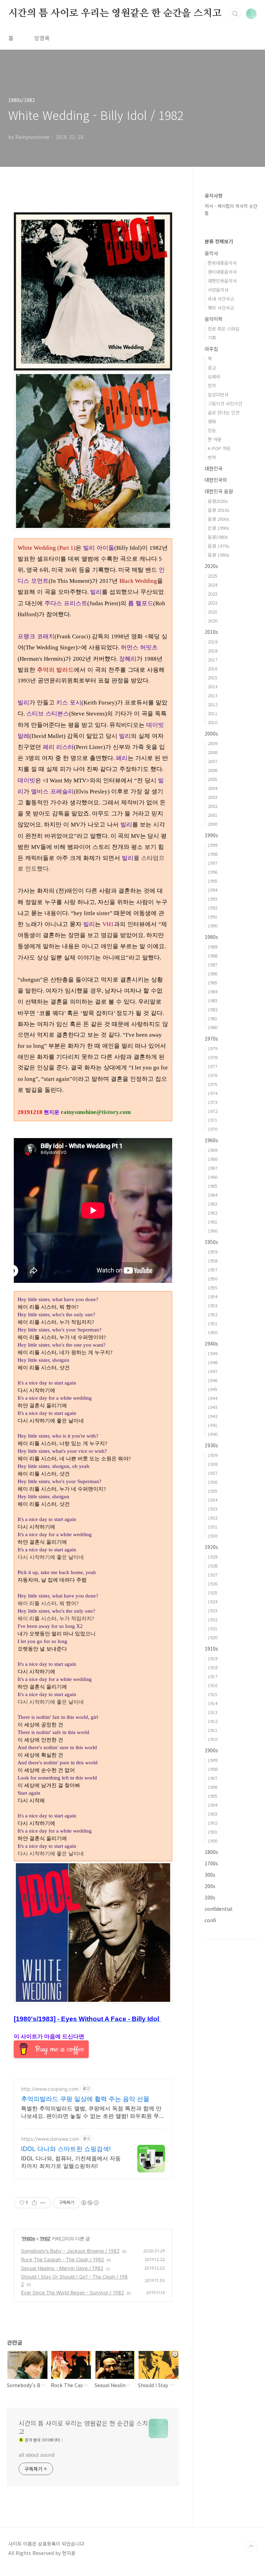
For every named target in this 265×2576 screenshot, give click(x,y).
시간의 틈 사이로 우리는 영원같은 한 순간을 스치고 (115, 13)
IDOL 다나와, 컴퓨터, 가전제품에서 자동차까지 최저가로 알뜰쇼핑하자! (71, 2162)
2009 (213, 743)
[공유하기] (34, 2203)
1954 (213, 1296)
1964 (213, 1195)
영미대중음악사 (222, 272)
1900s (211, 1750)
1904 (213, 1805)
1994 (213, 890)
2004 (213, 788)
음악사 (211, 253)
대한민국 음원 (219, 491)
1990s (211, 835)
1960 (213, 1231)
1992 (213, 908)
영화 (212, 421)
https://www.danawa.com (50, 2139)
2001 (213, 815)
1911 (213, 1730)
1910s (211, 1649)
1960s (211, 1140)
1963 (213, 1204)
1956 (213, 1279)
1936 (213, 1482)
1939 (213, 1455)
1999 (213, 845)
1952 (213, 1314)
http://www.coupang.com (50, 2089)
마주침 (211, 349)
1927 (213, 1575)
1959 (213, 1252)
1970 (213, 1129)
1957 (213, 1270)
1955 (213, 1287)
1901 (213, 1832)
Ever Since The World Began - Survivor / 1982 (72, 2293)
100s (210, 1897)
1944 (213, 1398)
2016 (213, 668)
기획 (212, 338)
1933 (213, 1509)
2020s (211, 566)
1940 (213, 1434)
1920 (213, 1637)
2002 (213, 806)
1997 (213, 863)
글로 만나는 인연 (224, 412)
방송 (212, 430)
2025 (213, 576)
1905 (213, 1796)
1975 (213, 1084)
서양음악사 (218, 290)
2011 (213, 713)
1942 (213, 1416)
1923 (213, 1610)
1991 (213, 917)
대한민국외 (216, 480)
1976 (213, 1075)
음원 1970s (219, 546)
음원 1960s (219, 555)
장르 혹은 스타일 (224, 329)
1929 (213, 1557)
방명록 (42, 38)
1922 (213, 1619)
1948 (213, 1362)
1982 (45, 2238)
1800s (211, 1852)
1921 (213, 1628)
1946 (213, 1380)
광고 (212, 368)
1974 (213, 1093)
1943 (213, 1407)
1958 (213, 1261)
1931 (213, 1527)
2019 (213, 642)
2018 (213, 651)
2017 (213, 660)
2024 (213, 585)
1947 (213, 1371)
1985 (213, 982)
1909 (213, 1760)
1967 (213, 1168)
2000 (213, 824)
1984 (213, 991)
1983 (213, 1000)
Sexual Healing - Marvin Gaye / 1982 (62, 2268)
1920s (211, 1547)
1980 (213, 1027)
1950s (211, 1242)
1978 (213, 1057)
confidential (218, 1909)
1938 (213, 1464)
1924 (213, 1601)
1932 (213, 1518)
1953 (213, 1305)
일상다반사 (218, 394)
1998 (213, 854)
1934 (213, 1500)
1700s (211, 1863)
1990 (213, 926)
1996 (213, 872)
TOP (251, 2546)
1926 (213, 1584)
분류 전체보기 (219, 241)
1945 (213, 1389)
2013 (213, 695)
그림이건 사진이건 (225, 403)
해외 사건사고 (221, 308)
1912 (213, 1721)
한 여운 (215, 439)
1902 (213, 1823)
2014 (213, 686)
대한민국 (214, 468)
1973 (213, 1102)
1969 (213, 1150)
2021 (213, 612)
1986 (213, 973)
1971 (213, 1120)
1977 (213, 1066)
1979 (213, 1048)
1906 (213, 1787)
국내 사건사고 (221, 299)
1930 (213, 1536)
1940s (211, 1343)
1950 (213, 1332)
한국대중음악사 (222, 263)
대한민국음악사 (222, 281)
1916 (213, 1685)
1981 (213, 1018)
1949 (213, 1353)
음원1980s (218, 537)
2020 (213, 621)
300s (210, 1875)
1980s (28, 2238)
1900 (213, 1841)
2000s (211, 733)
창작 (212, 386)
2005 (213, 779)
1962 (213, 1213)
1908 (213, 1769)
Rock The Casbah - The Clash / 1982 (62, 2259)
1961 (213, 1222)
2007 (213, 761)
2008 (213, 752)
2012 (213, 704)
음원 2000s (219, 519)
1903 (213, 1814)
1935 (213, 1491)
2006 (213, 770)
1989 (213, 947)
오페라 (214, 377)
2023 (213, 594)
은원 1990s (219, 528)
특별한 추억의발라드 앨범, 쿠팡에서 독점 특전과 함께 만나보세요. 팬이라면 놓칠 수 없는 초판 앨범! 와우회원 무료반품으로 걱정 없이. (93, 2112)
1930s (211, 1445)
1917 (213, 1676)
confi (210, 1920)
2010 (213, 722)
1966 (213, 1177)
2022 (213, 603)
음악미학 (214, 319)
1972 (213, 1111)
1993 (213, 899)
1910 (213, 1739)
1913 (213, 1712)
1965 (213, 1186)
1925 (213, 1593)
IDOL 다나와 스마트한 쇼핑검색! (66, 2149)
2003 (213, 797)
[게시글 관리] (43, 2203)
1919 (213, 1658)
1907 (213, 1778)
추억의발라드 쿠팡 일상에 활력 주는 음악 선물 (85, 2099)
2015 (213, 677)
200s (210, 1886)
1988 (213, 956)
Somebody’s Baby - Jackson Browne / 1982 (70, 2251)
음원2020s (218, 501)
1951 (213, 1323)
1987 (213, 965)
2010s (211, 632)
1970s (211, 1038)
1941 (213, 1425)
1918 (213, 1667)
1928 (213, 1566)
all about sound (37, 2455)
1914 (213, 1703)
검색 (235, 14)
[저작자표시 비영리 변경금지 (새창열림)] (90, 2203)
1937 (213, 1473)
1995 (213, 881)
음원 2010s (219, 510)
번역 (212, 457)
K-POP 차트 (219, 448)
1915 (213, 1694)
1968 (213, 1159)
